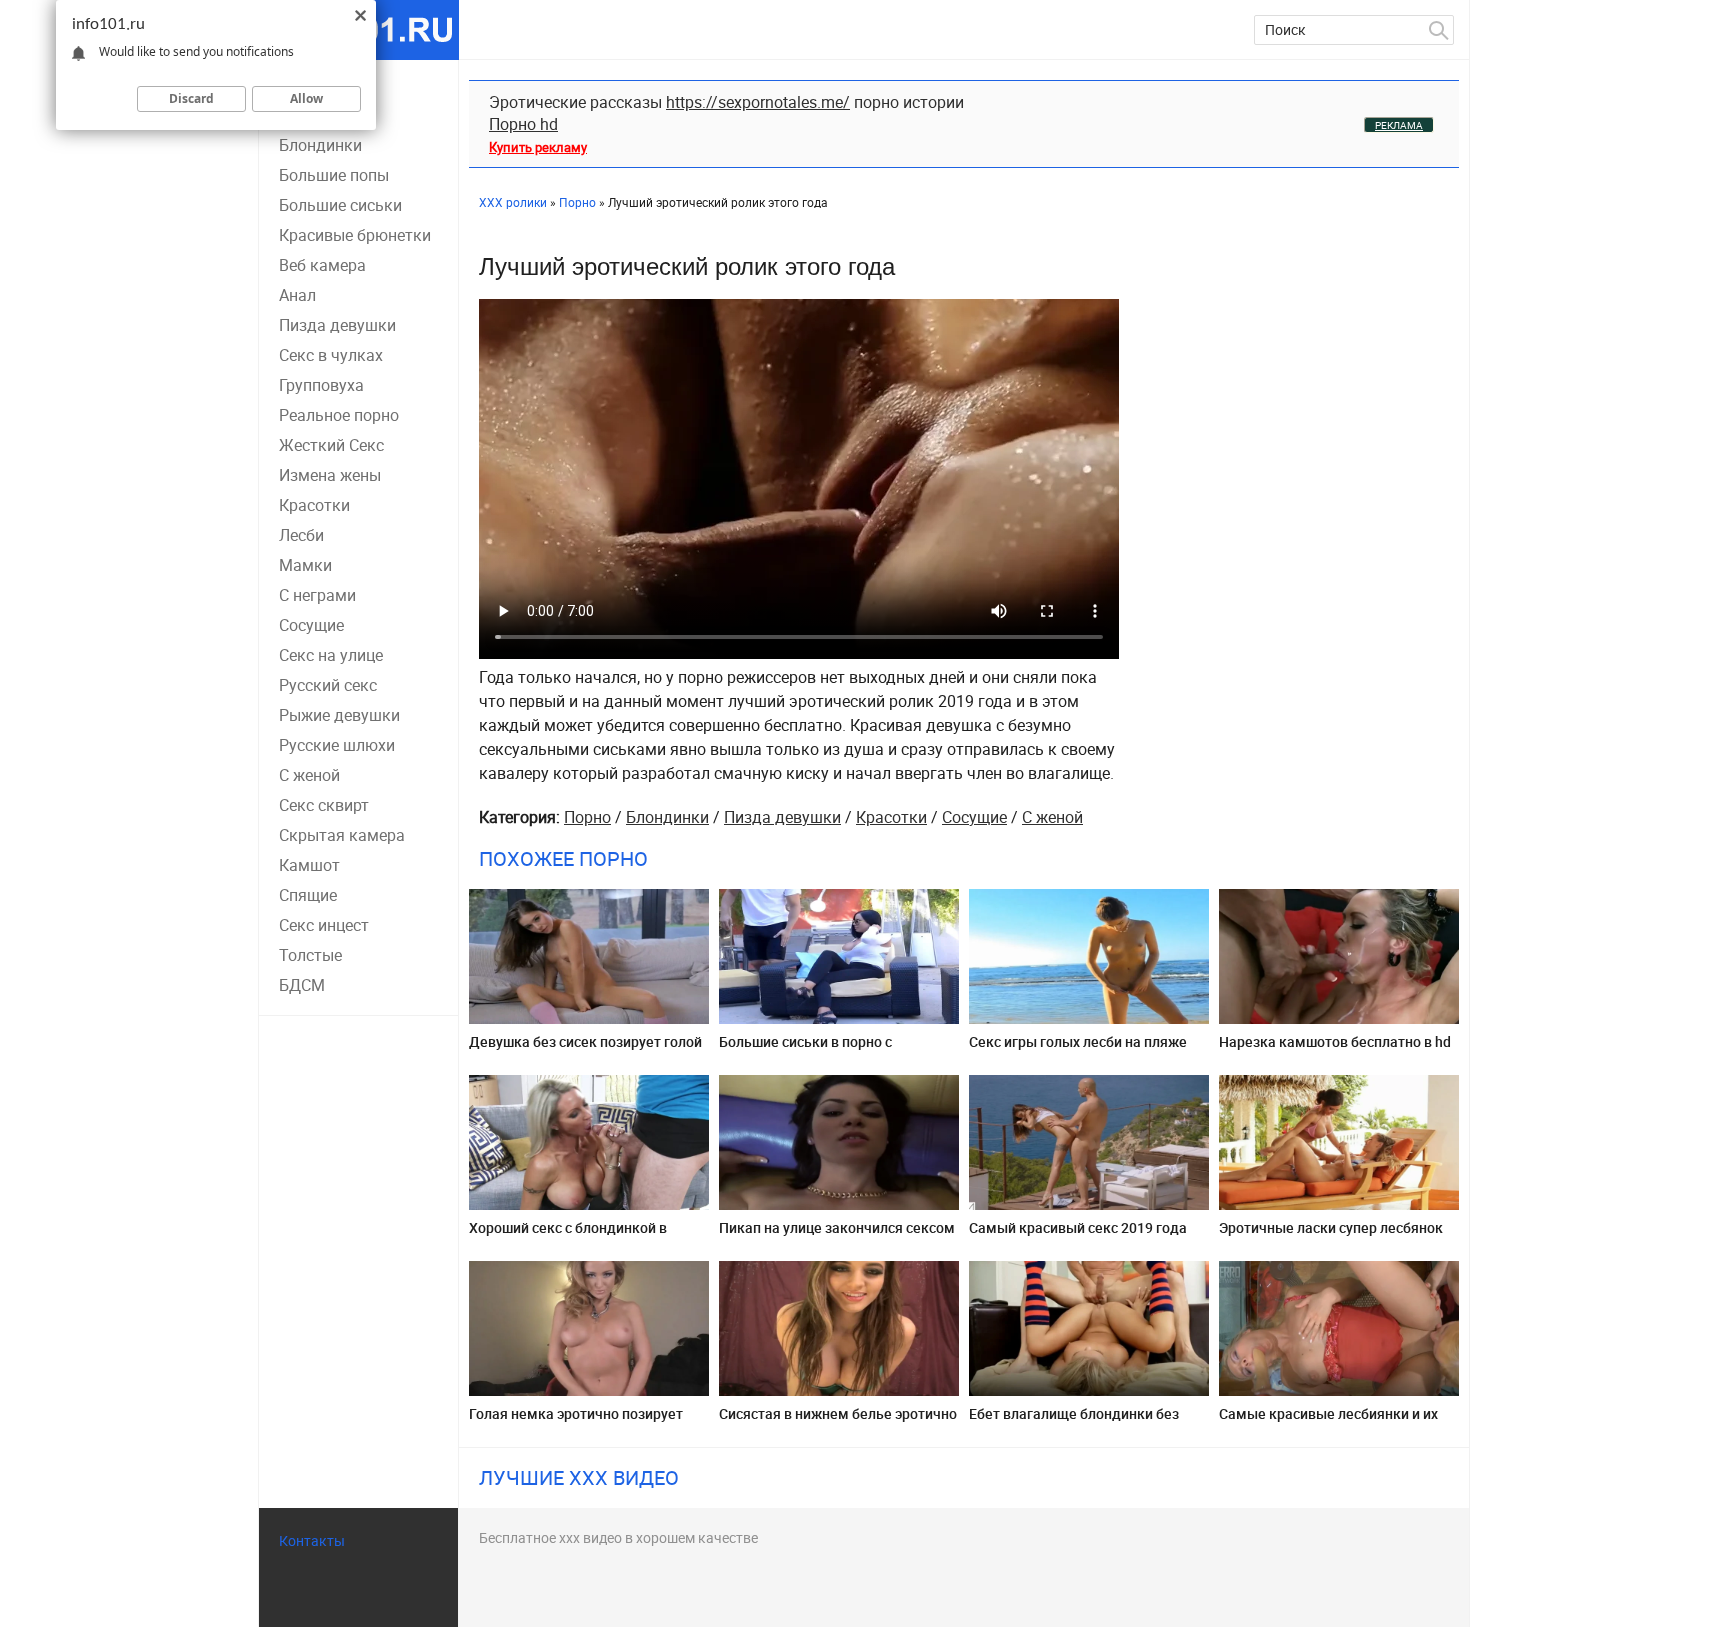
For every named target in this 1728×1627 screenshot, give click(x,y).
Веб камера (322, 265)
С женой (309, 775)
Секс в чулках (331, 355)
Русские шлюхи (337, 745)
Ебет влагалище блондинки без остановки (1074, 1421)
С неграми (317, 595)
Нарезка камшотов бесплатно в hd (1335, 1041)
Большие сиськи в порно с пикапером (805, 1049)
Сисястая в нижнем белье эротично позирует (838, 1421)
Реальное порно (339, 415)
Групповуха (321, 385)
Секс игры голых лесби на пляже (1078, 1041)
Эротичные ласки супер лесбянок (1331, 1227)
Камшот (309, 865)
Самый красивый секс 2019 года (1078, 1227)
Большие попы (334, 175)
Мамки (305, 565)
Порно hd (523, 124)
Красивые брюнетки (355, 235)
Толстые (310, 955)
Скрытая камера (342, 835)
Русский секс (328, 685)
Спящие (308, 895)
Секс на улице (331, 655)
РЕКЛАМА (1399, 125)
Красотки (314, 505)
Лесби (301, 535)
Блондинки (320, 145)
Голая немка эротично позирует (576, 1413)
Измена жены (330, 475)
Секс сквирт (324, 805)
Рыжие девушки (339, 715)
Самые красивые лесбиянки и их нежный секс (1328, 1421)
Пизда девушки (337, 325)
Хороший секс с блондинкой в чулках (568, 1235)
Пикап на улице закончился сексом (837, 1227)
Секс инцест (324, 925)
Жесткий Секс (331, 445)
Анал (297, 295)
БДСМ (302, 985)
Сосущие (311, 625)
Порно (587, 817)
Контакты (312, 1540)
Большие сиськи (340, 205)
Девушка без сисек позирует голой (585, 1041)
